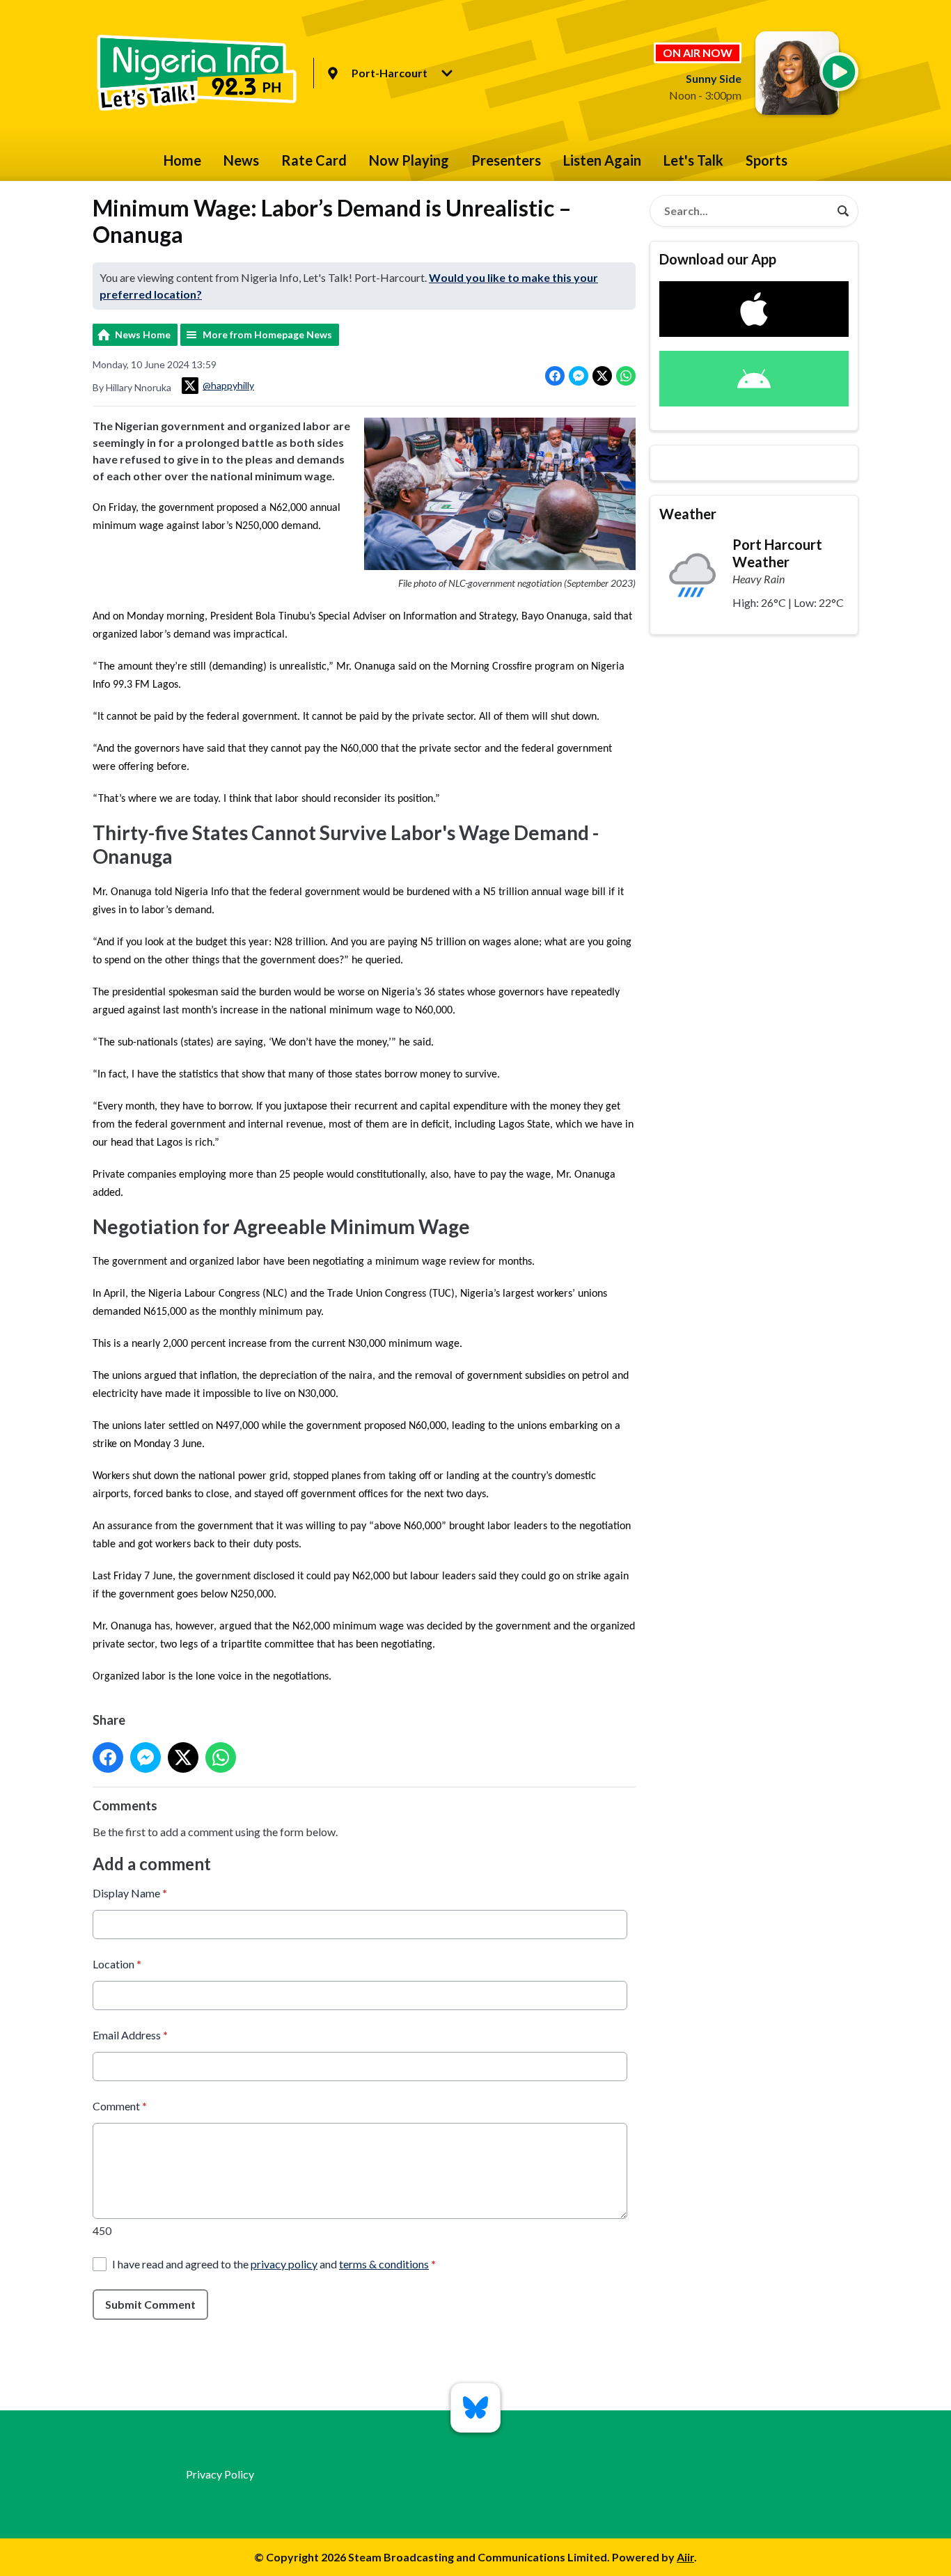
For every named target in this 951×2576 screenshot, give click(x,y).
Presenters (506, 160)
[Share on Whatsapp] (626, 376)
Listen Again (602, 160)
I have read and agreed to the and (274, 2264)
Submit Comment (150, 2304)
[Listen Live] (839, 72)
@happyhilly (228, 385)
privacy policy (284, 2264)
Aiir (685, 2557)
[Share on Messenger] (579, 376)
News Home (143, 334)
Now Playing (409, 160)
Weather (688, 514)
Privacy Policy (220, 2474)
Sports (767, 160)
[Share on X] (602, 376)
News (241, 160)
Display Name (130, 1893)
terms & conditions (384, 2264)
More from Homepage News (267, 334)
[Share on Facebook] (555, 376)
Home (182, 160)
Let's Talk (693, 160)
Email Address (130, 2035)
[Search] (843, 211)
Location (117, 1964)
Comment (120, 2106)
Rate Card (314, 160)
